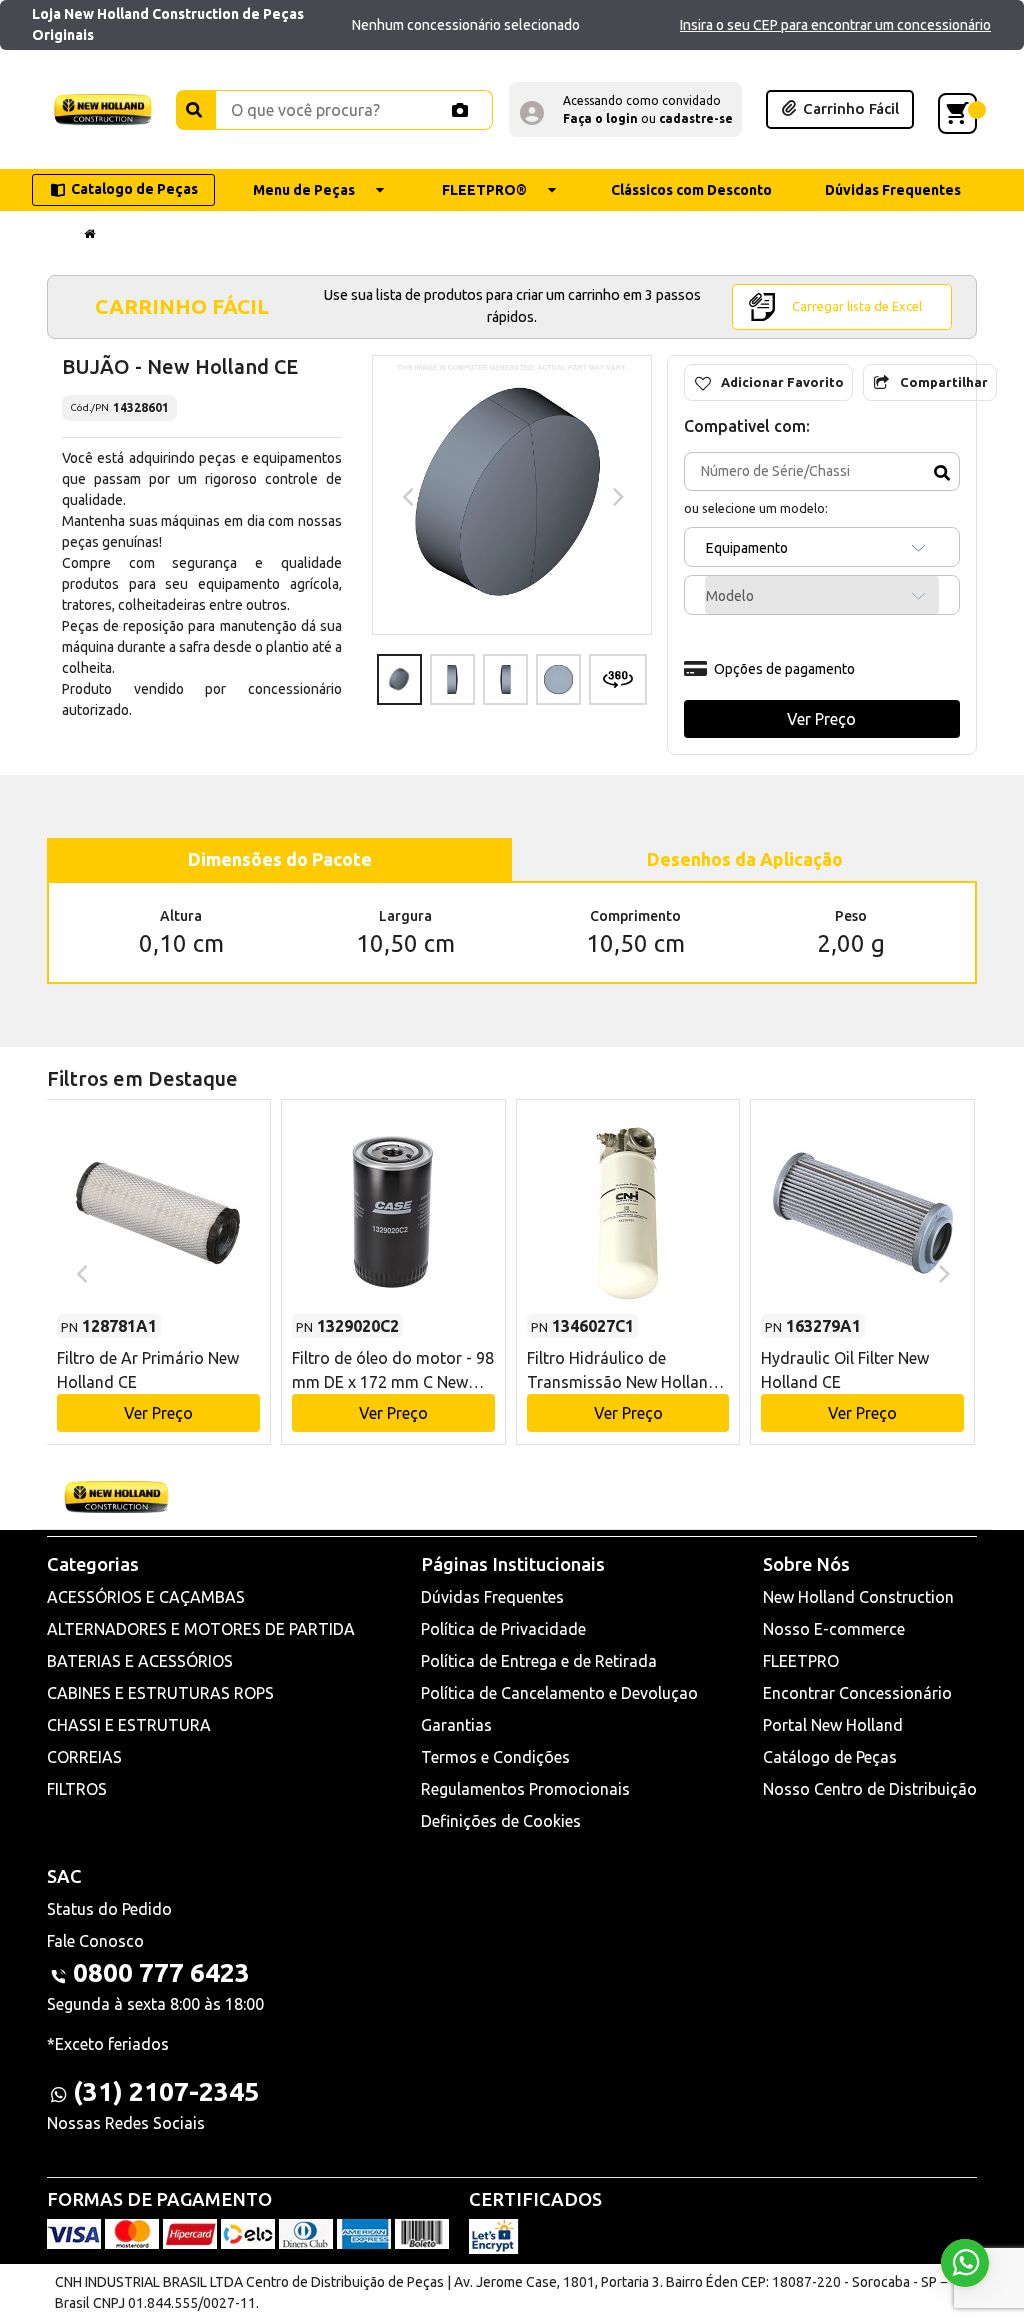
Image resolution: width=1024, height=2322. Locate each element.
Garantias (456, 1725)
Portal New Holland (833, 1725)
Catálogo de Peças (830, 1757)
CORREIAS (84, 1757)
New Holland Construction (858, 1597)
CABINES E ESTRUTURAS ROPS (160, 1693)
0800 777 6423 (161, 1972)
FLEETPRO (801, 1661)
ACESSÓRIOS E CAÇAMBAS (146, 1597)
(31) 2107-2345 (166, 2091)
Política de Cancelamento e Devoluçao (559, 1693)
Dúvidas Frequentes (492, 1597)
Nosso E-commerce (834, 1629)
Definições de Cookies (501, 1821)
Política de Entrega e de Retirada (539, 1661)
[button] (625, 109)
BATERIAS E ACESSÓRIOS (140, 1661)
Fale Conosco (95, 1941)
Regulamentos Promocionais (525, 1789)
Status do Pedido (109, 1909)
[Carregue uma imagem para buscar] (460, 110)
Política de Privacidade (503, 1629)
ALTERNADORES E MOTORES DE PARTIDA (201, 1629)
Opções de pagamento (784, 669)
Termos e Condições (495, 1757)
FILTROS (77, 1789)
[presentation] (405, 495)
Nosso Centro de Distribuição (870, 1789)
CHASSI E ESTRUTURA (129, 1725)
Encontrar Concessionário (857, 1693)
